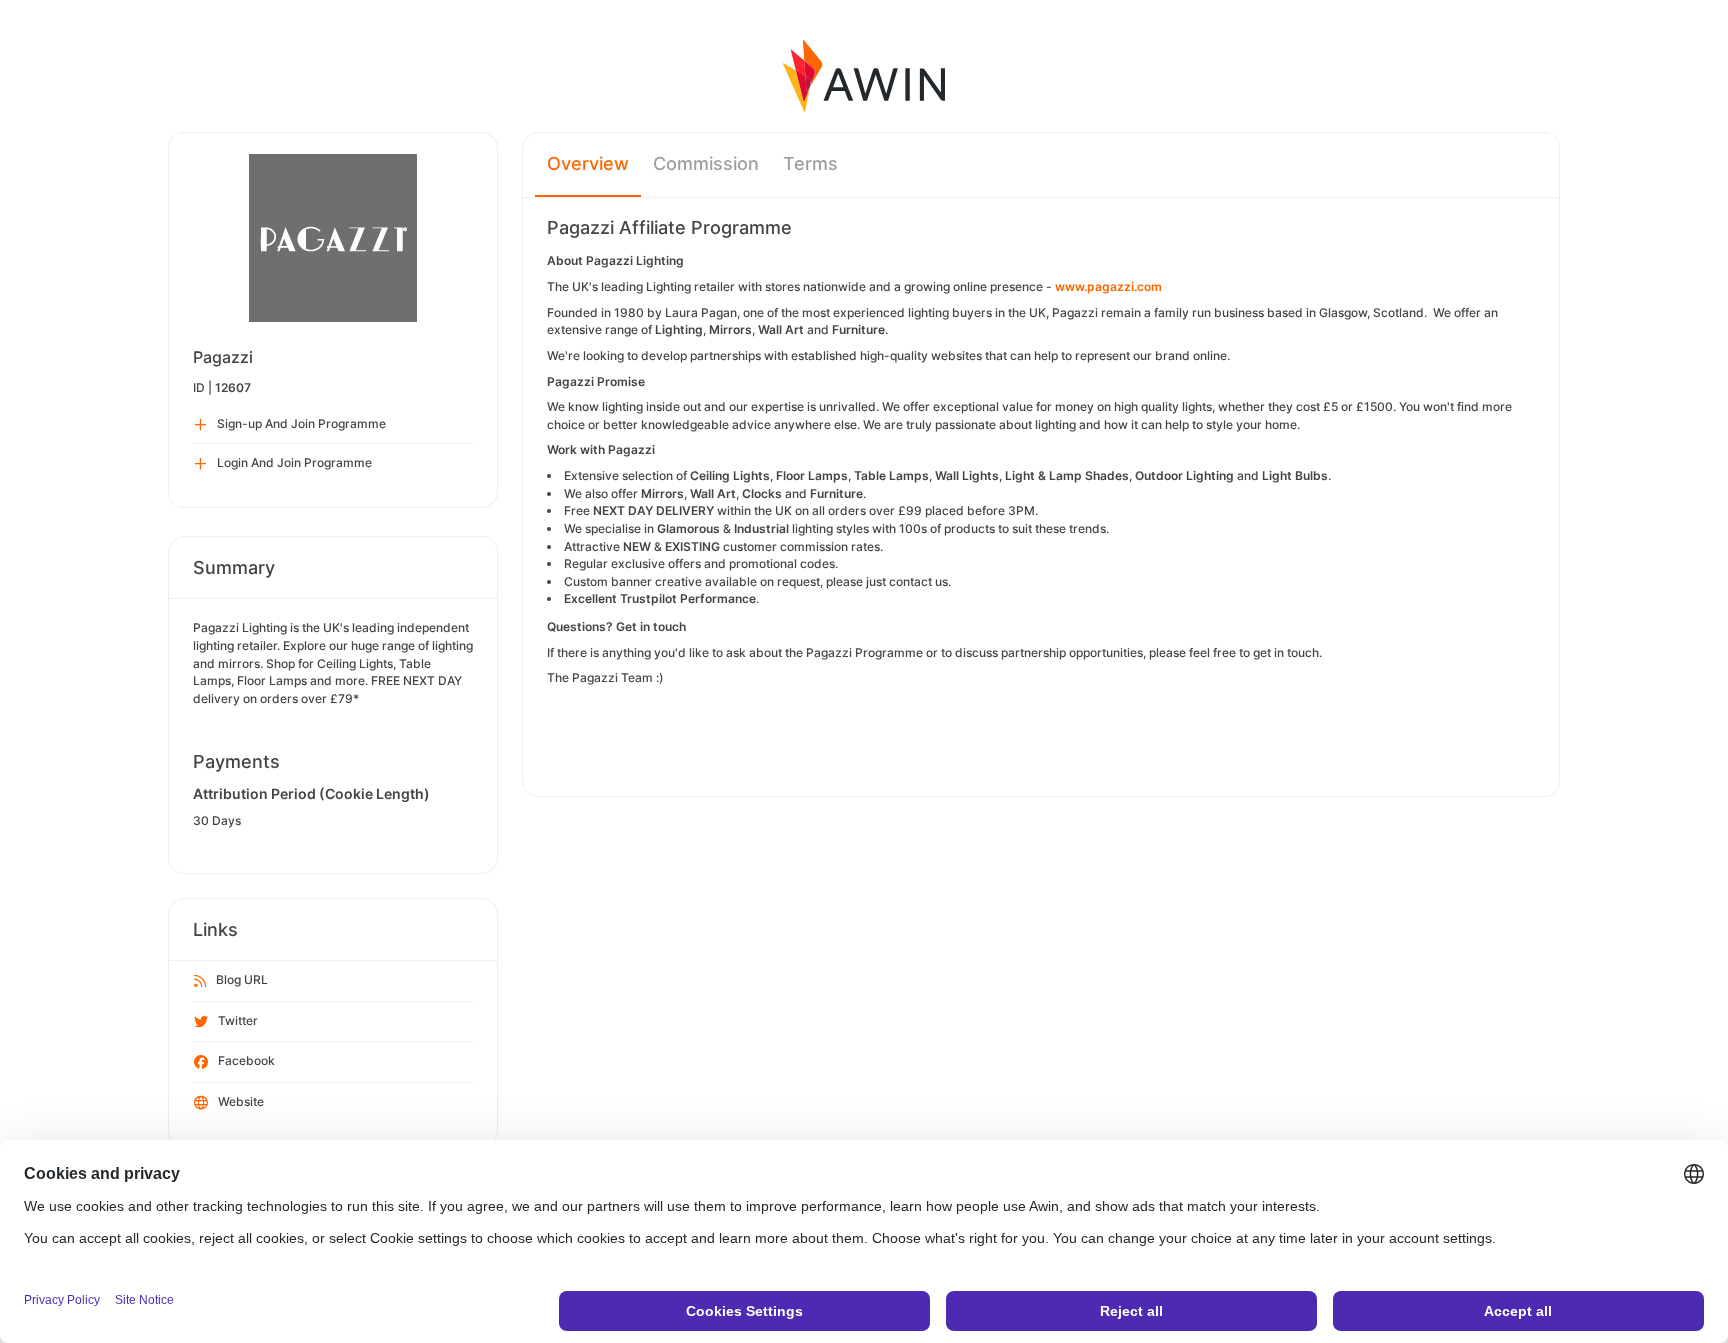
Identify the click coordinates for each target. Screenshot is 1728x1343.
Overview (588, 163)
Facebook (246, 1060)
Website (241, 1101)
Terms (810, 163)
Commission (706, 163)
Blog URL (242, 979)
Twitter (238, 1020)
